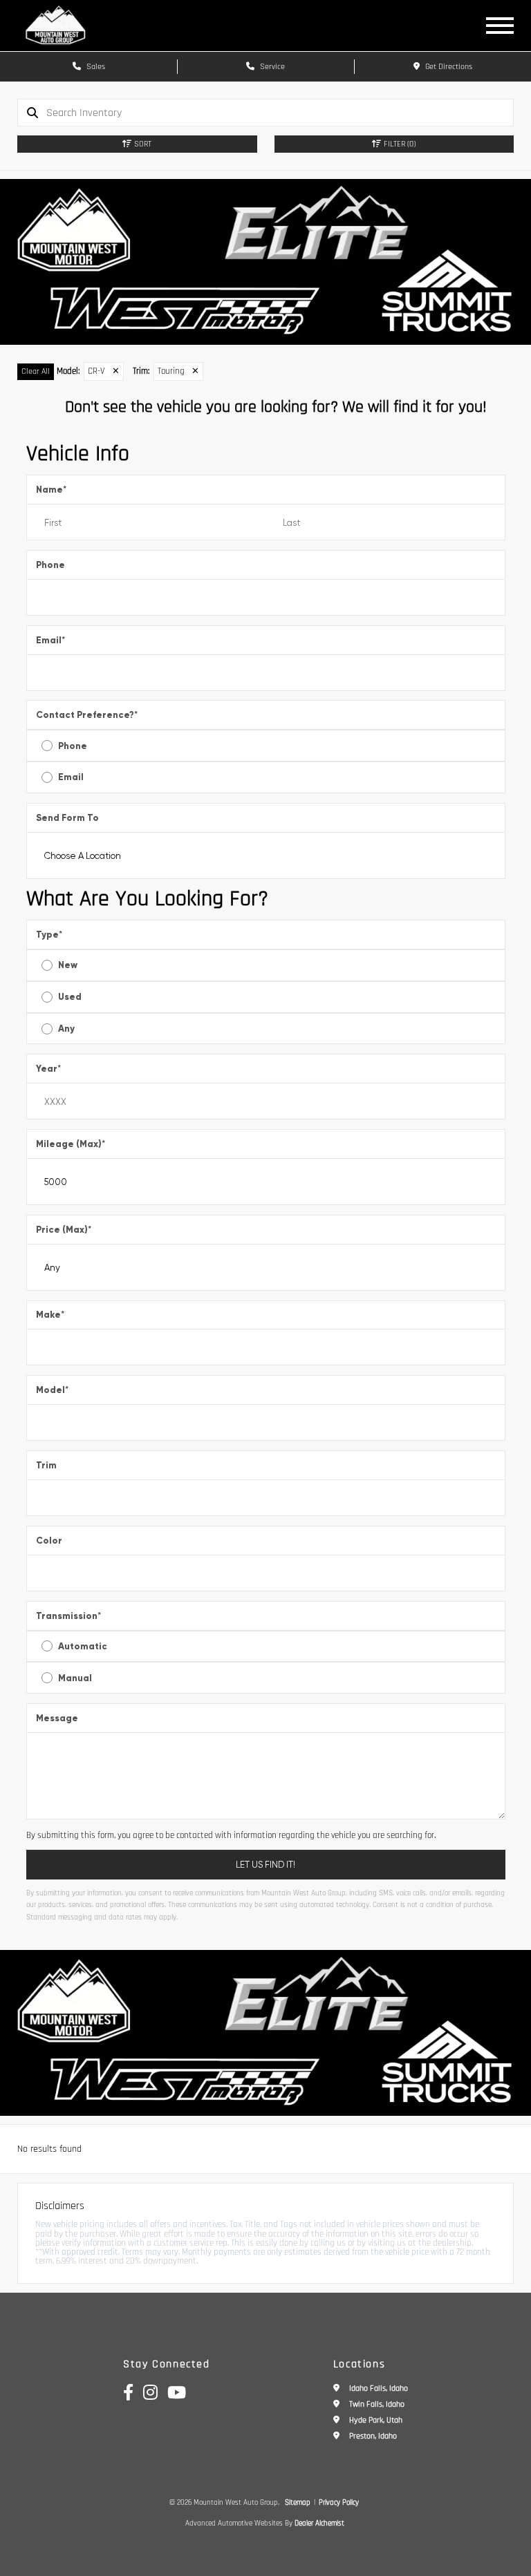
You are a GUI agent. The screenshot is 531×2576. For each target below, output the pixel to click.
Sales (95, 67)
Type (49, 935)
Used (70, 997)
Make (50, 1315)
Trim (46, 1465)
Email (50, 640)
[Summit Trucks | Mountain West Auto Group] (265, 262)
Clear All (36, 371)
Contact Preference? (87, 715)
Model (52, 1390)
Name (51, 490)
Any (66, 1029)
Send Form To (67, 818)
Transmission (68, 1616)
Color (49, 1541)
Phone (50, 565)
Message (57, 1718)
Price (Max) (64, 1230)
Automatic (83, 1646)
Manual (75, 1678)
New (68, 965)
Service (271, 67)
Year (48, 1069)
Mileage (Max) (71, 1144)
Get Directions (448, 67)
